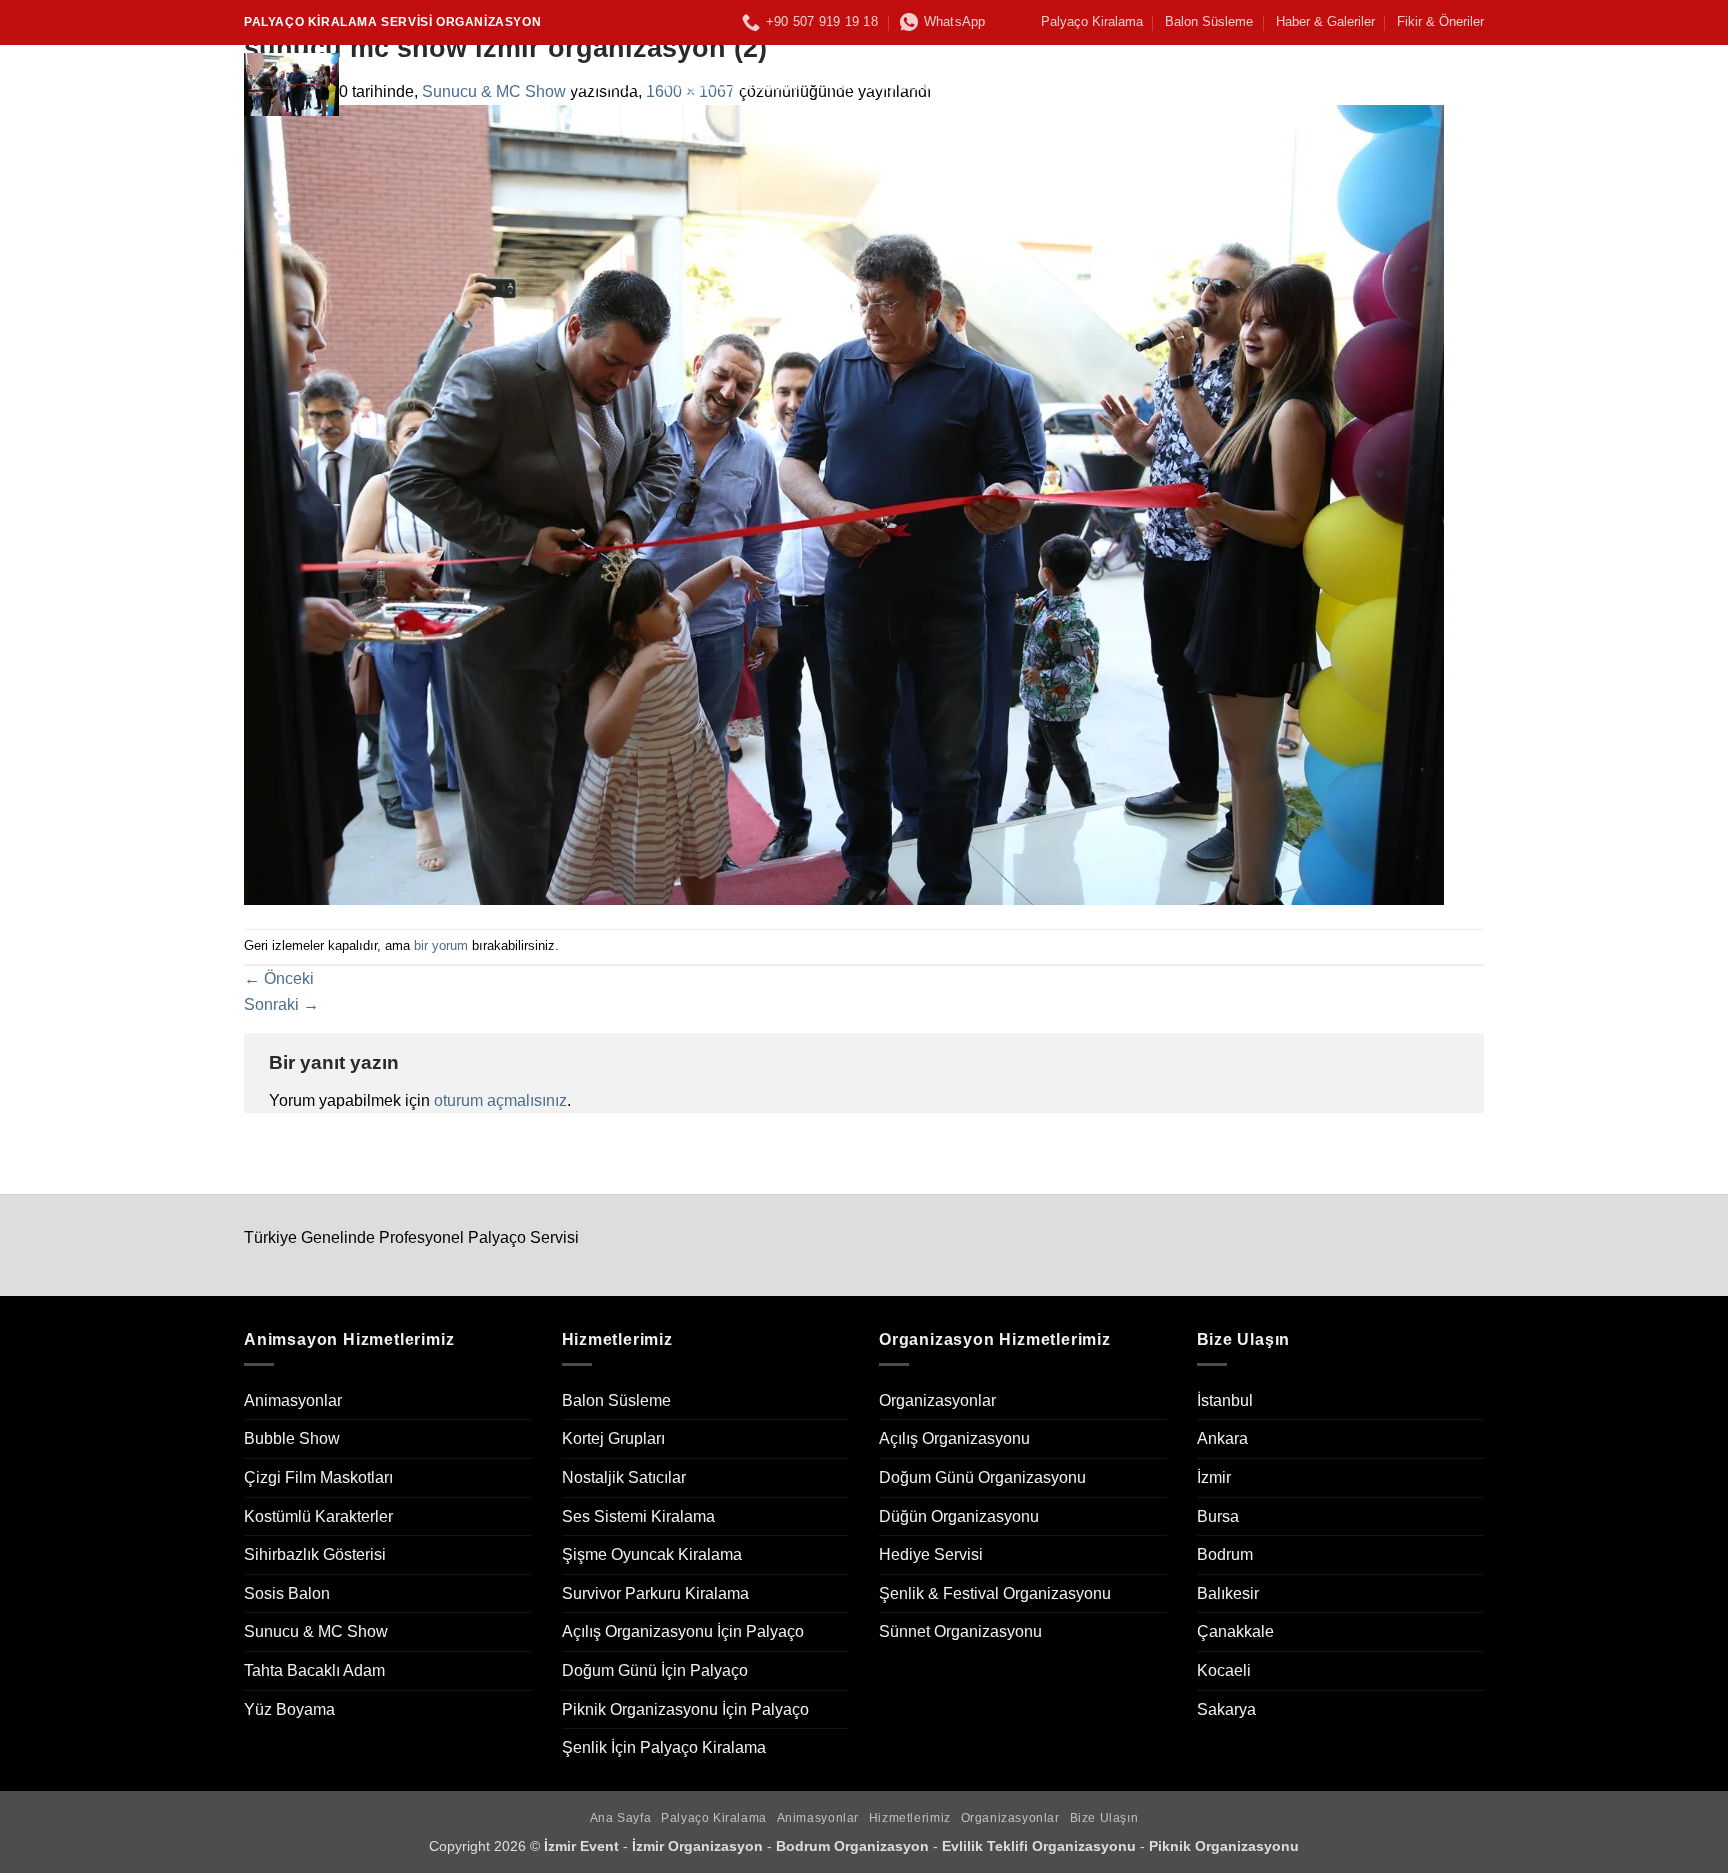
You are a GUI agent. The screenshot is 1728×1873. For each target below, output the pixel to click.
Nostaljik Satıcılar (624, 1477)
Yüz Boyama (289, 1709)
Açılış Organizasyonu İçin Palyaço (683, 1631)
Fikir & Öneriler (1440, 21)
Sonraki (281, 1004)
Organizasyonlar (1164, 84)
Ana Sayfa (609, 84)
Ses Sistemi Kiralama (638, 1516)
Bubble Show (292, 1438)
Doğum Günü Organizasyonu (982, 1477)
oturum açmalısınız (500, 1100)
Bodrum (1225, 1554)
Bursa (1218, 1516)
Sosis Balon (287, 1593)
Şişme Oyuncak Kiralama (652, 1554)
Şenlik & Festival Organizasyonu (995, 1593)
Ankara (1222, 1438)
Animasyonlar (884, 84)
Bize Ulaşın (1300, 84)
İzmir (1214, 1477)
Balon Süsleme (1209, 21)
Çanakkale (1235, 1631)
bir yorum (441, 945)
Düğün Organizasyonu (959, 1516)
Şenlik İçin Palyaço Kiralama (664, 1747)
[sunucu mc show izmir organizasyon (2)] (844, 503)
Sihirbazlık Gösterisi (315, 1554)
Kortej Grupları (613, 1438)
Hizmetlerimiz (1018, 84)
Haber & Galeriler (1325, 21)
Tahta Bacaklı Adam (314, 1670)
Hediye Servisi (931, 1554)
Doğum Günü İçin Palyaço (655, 1670)
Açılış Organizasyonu (954, 1438)
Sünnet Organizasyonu (960, 1631)
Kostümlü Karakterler (318, 1516)
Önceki (279, 978)
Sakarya (1226, 1709)
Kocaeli (1224, 1670)
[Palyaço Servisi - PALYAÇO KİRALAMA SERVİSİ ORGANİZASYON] (391, 84)
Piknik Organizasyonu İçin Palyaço (685, 1709)
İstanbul (1225, 1400)
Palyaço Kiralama (1092, 21)
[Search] (1474, 84)
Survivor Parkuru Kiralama (655, 1593)
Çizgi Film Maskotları (318, 1477)
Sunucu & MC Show (316, 1631)
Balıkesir (1228, 1593)
